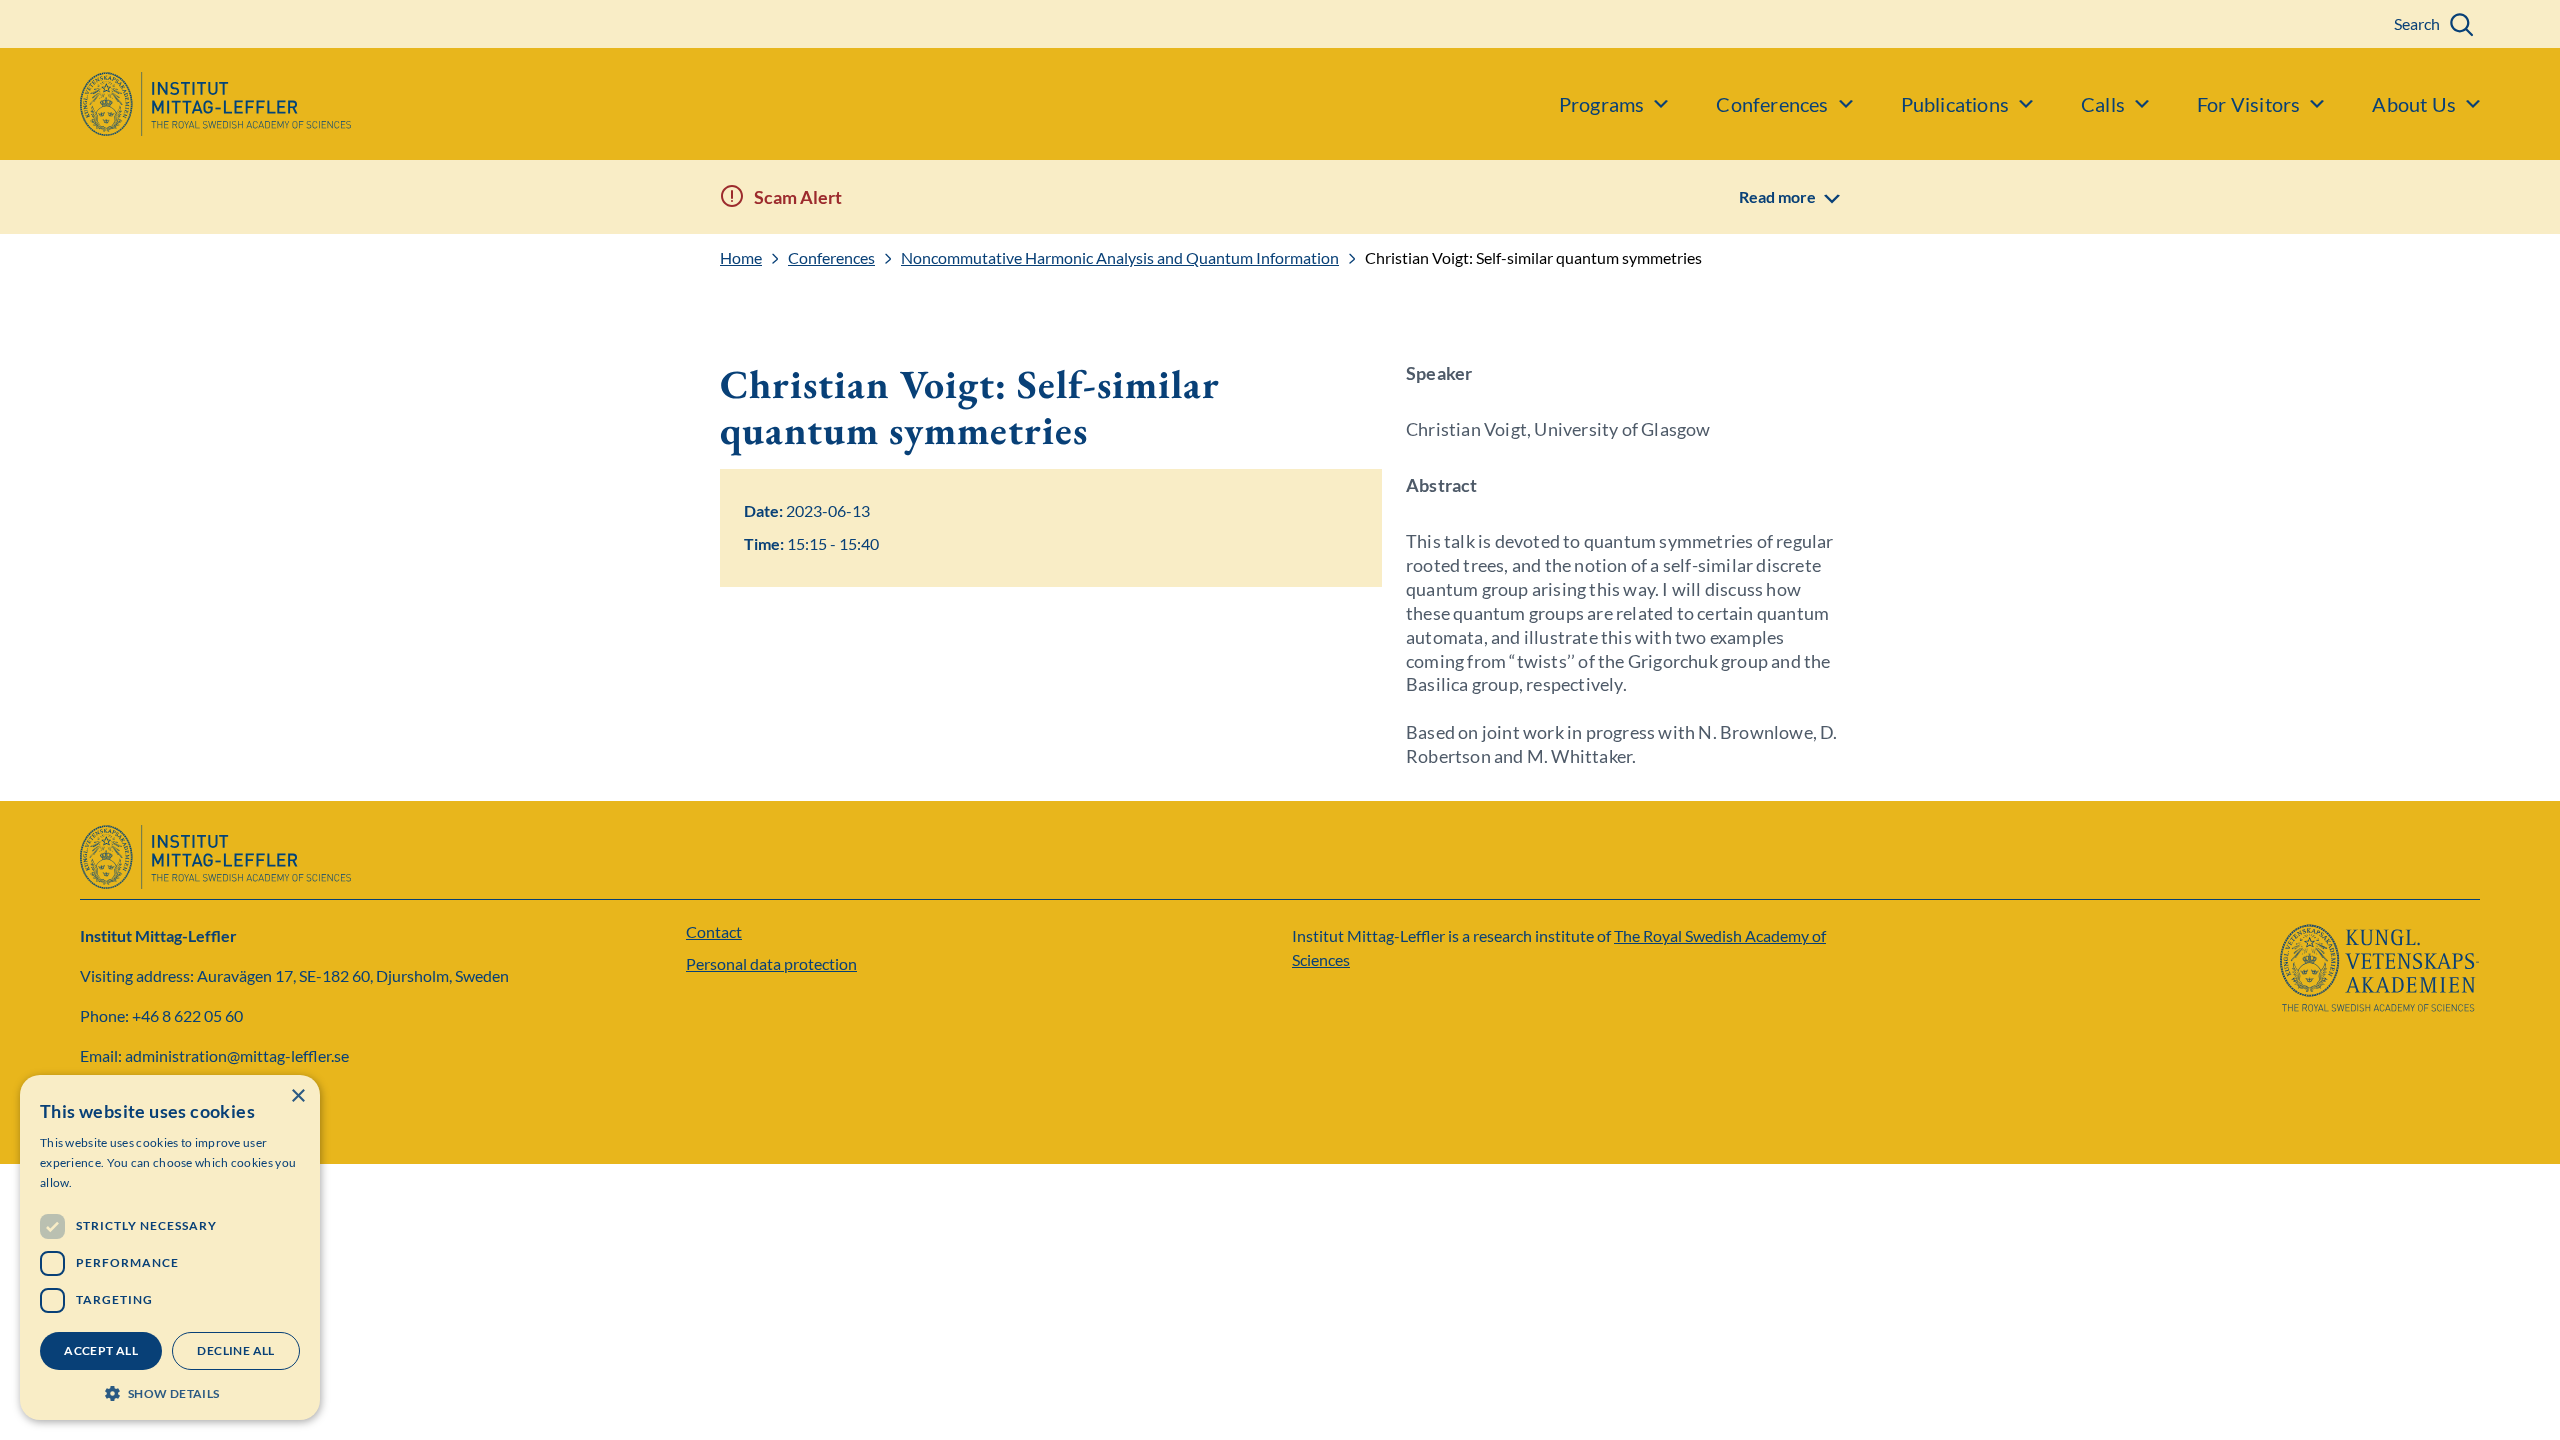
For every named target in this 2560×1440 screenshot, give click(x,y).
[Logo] (175, 104)
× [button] (297, 1096)
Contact (714, 931)
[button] (170, 1391)
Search (2417, 23)
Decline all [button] (235, 1350)
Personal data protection (771, 963)
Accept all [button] (101, 1350)
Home (741, 258)
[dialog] (170, 1247)
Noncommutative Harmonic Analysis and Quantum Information (1120, 258)
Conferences (831, 258)
